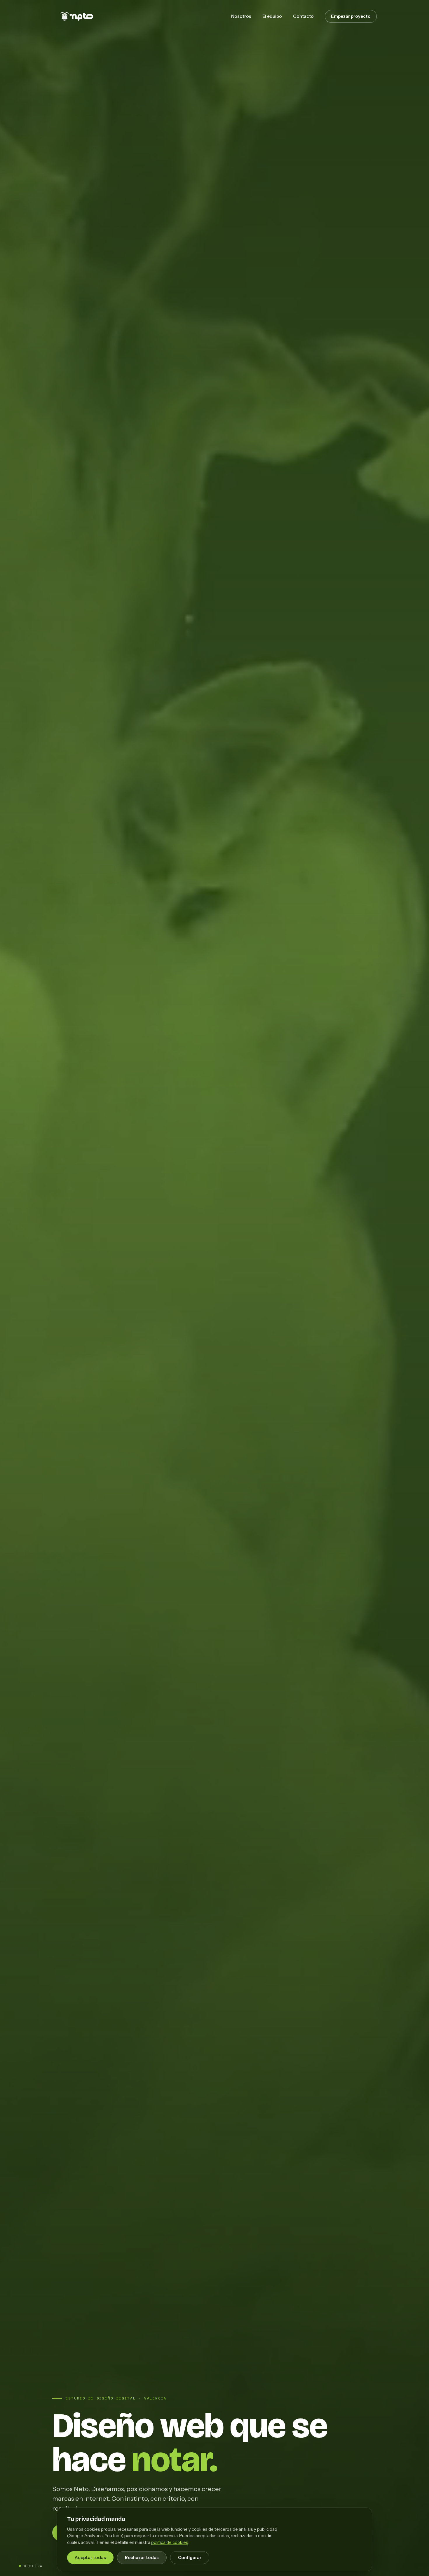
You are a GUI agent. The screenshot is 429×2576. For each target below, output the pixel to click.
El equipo (272, 16)
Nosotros (241, 16)
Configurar (190, 2558)
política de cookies (170, 2542)
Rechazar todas (142, 2558)
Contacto (303, 16)
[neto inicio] (74, 16)
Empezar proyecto (351, 16)
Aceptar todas (90, 2558)
